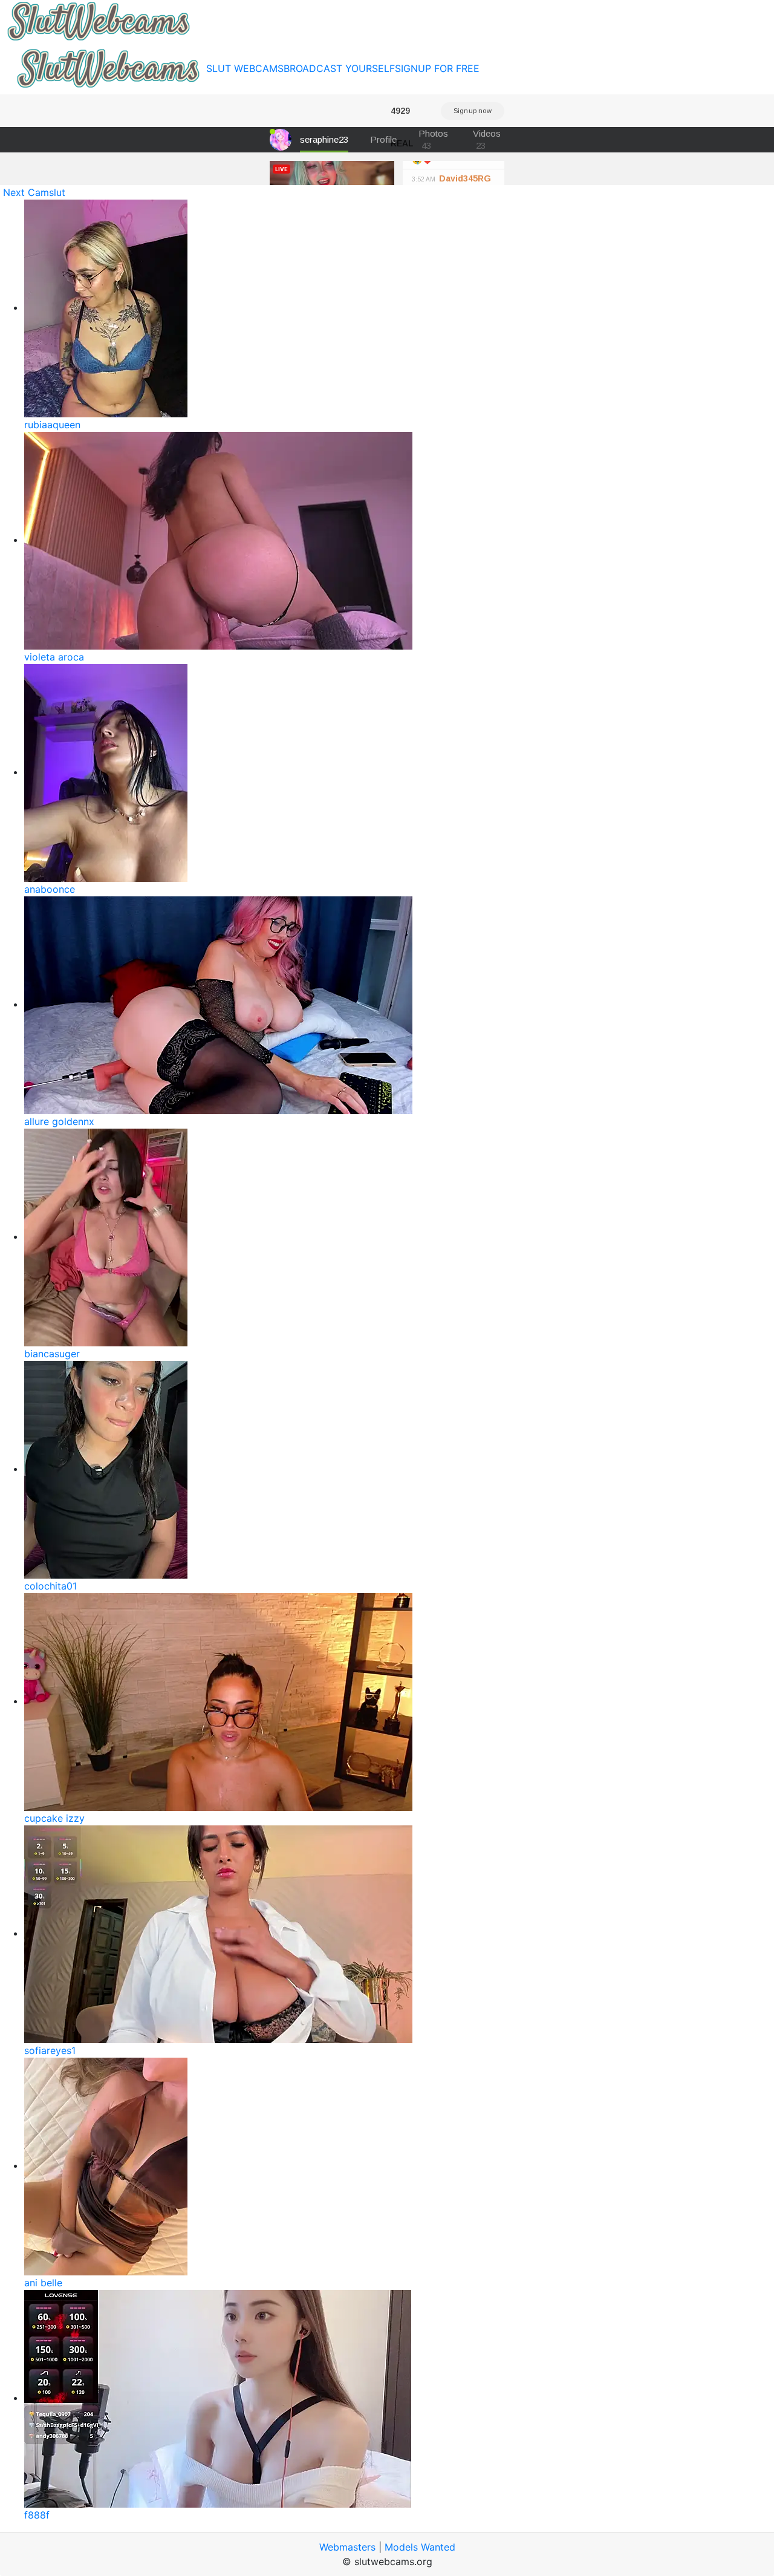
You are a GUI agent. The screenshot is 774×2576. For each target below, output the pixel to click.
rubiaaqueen (52, 425)
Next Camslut (34, 192)
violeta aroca (54, 657)
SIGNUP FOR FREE (437, 68)
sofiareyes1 (50, 2050)
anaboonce (50, 889)
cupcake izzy (54, 1818)
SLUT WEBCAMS (245, 68)
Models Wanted (420, 2547)
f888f (37, 2515)
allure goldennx (59, 1121)
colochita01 (50, 1586)
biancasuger (52, 1354)
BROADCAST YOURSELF (339, 68)
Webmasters (347, 2547)
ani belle (43, 2283)
